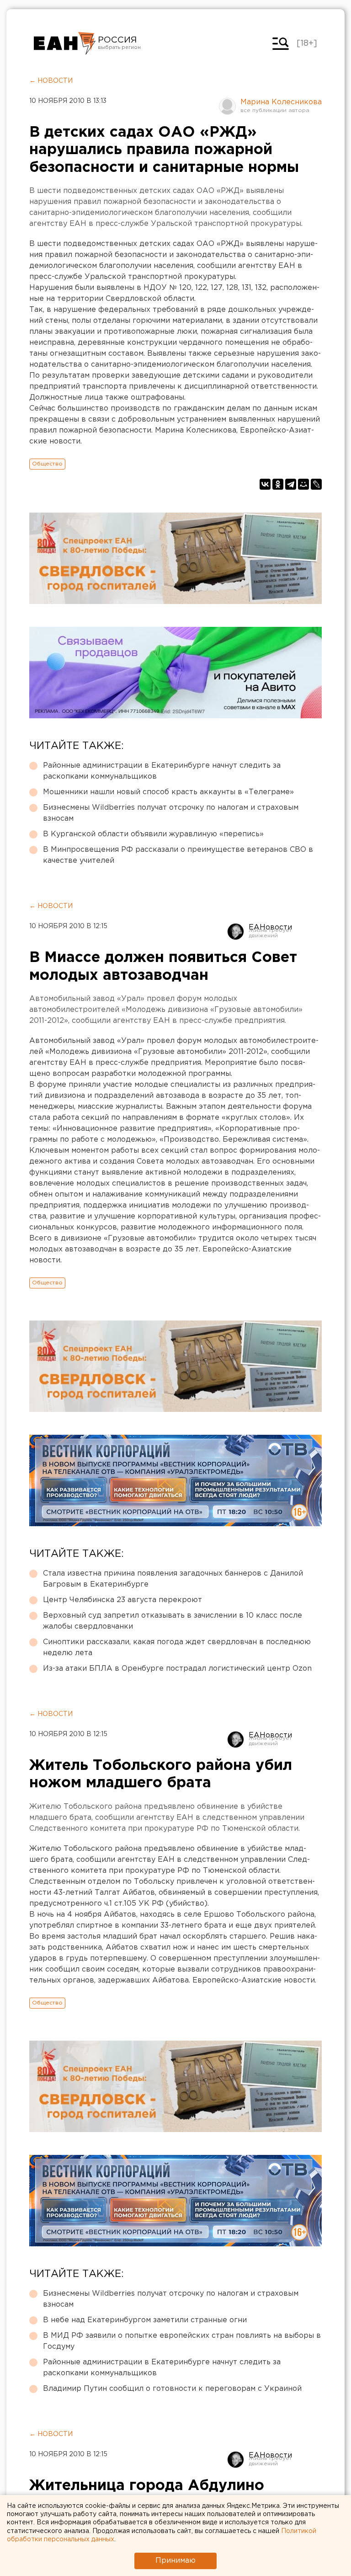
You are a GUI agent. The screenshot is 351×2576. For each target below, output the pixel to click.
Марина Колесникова (281, 102)
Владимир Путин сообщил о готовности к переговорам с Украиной (172, 2389)
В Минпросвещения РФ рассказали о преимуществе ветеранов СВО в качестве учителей (178, 855)
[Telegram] (291, 484)
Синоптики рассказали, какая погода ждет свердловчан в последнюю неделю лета (177, 1648)
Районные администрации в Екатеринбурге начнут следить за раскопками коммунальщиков (162, 771)
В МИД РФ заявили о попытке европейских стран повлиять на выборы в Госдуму (182, 2341)
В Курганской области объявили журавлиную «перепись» (153, 834)
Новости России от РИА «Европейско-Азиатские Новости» (65, 43)
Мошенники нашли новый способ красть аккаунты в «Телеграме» (168, 792)
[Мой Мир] (303, 484)
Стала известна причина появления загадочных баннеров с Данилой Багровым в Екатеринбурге (173, 1579)
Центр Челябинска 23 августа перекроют (122, 1600)
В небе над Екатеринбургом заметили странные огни (145, 2320)
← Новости (51, 81)
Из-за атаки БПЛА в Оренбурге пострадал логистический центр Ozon (177, 1669)
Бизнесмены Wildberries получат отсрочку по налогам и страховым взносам (171, 813)
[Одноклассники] (278, 484)
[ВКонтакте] (265, 484)
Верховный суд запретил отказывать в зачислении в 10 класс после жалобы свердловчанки (173, 1621)
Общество (47, 464)
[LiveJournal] (316, 484)
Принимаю (175, 2561)
